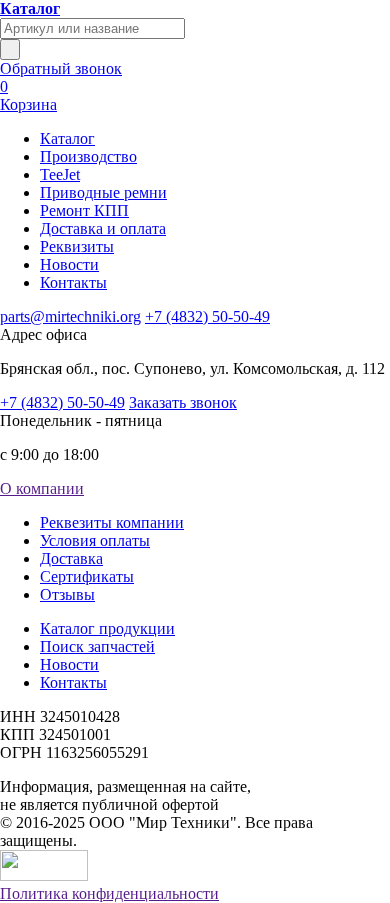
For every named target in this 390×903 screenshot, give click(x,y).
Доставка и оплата (103, 228)
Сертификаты (87, 576)
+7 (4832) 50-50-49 (207, 316)
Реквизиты (77, 246)
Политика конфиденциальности (109, 893)
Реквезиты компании (112, 522)
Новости (69, 264)
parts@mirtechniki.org (70, 316)
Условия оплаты (95, 540)
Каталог (67, 138)
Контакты (73, 282)
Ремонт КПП (84, 210)
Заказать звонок (183, 402)
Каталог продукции (107, 628)
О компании (42, 488)
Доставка (71, 558)
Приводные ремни (103, 192)
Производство (88, 156)
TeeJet (60, 174)
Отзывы (67, 594)
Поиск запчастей (97, 646)
